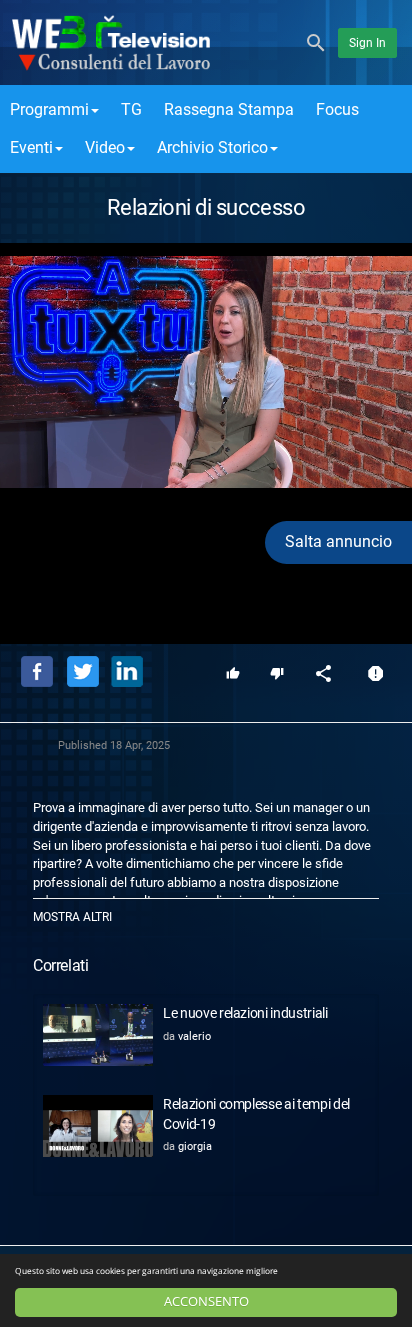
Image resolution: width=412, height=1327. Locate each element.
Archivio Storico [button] (212, 147)
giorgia (195, 1146)
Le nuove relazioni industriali (245, 1013)
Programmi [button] (49, 109)
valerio (194, 1036)
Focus (337, 109)
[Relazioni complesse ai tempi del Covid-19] (98, 1126)
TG (131, 109)
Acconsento (206, 1301)
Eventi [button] (31, 147)
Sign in (367, 43)
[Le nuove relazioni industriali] (98, 1035)
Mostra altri (72, 917)
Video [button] (105, 147)
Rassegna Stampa (229, 109)
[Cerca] (316, 41)
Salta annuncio (338, 541)
